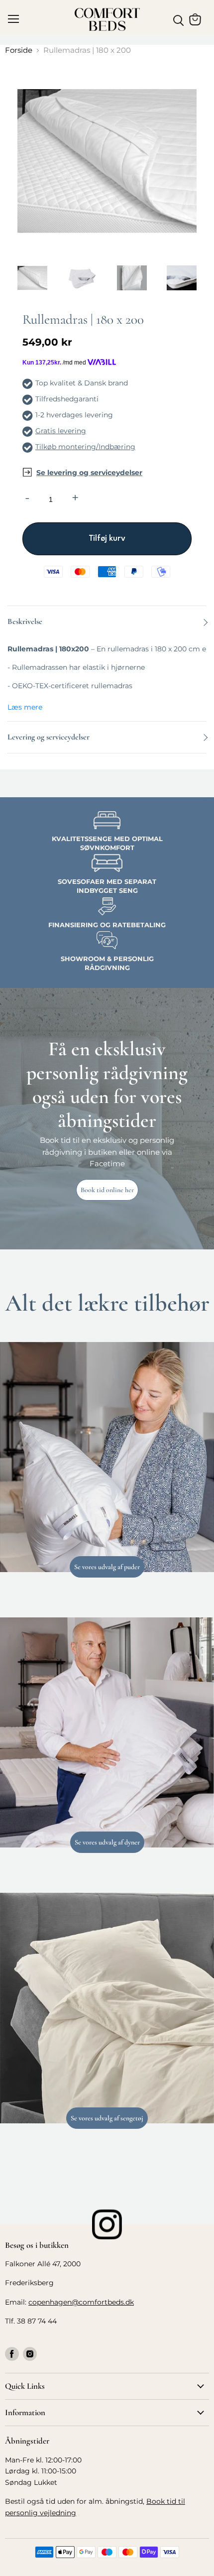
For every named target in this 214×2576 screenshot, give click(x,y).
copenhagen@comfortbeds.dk (81, 2302)
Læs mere (25, 707)
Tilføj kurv (107, 539)
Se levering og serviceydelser (89, 473)
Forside (19, 50)
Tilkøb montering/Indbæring (85, 447)
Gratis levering (61, 431)
